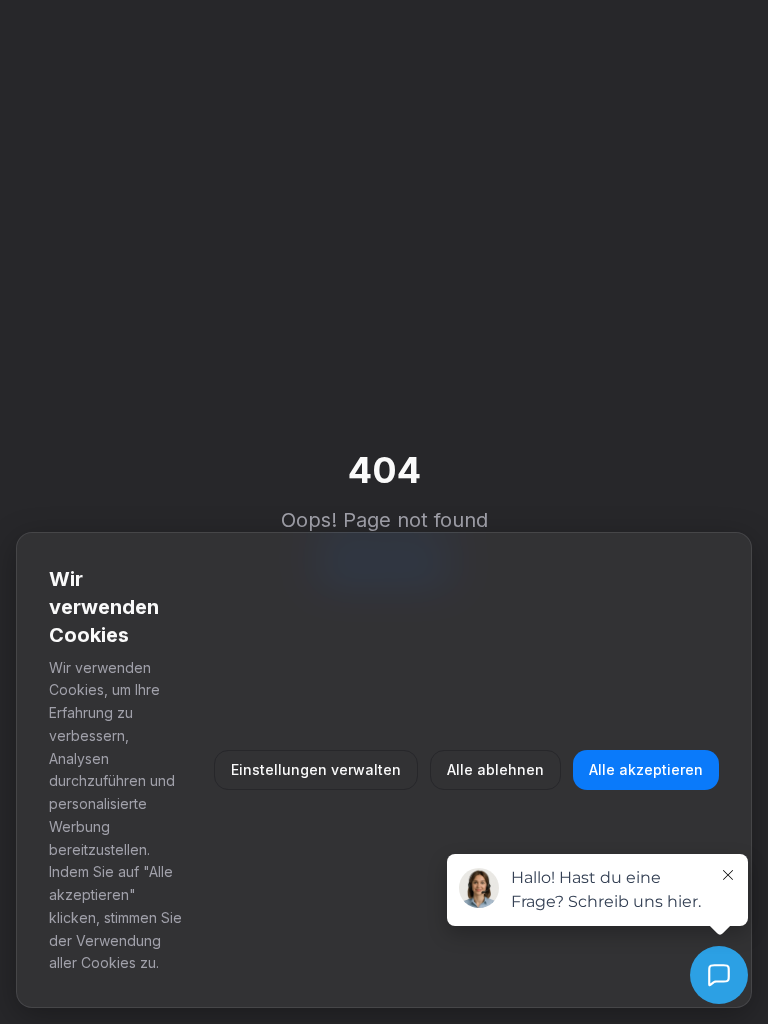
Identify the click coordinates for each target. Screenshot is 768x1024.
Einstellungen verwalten (316, 769)
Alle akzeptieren (646, 769)
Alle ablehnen (495, 769)
